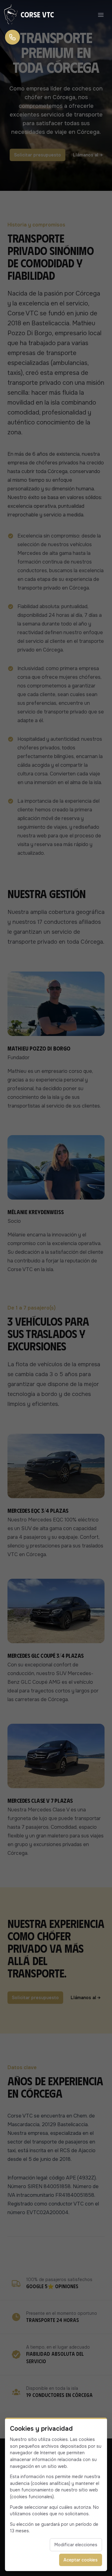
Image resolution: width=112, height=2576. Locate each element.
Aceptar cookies (81, 2560)
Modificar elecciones (76, 2545)
